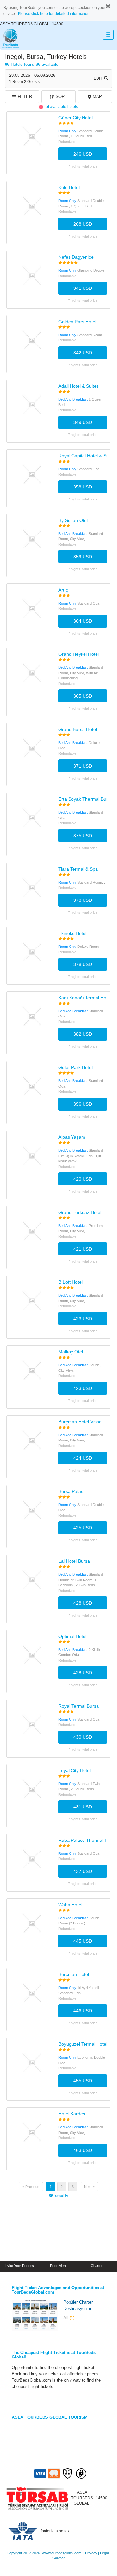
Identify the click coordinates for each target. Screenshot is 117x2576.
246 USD (83, 154)
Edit (98, 78)
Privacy (91, 2553)
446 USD (83, 2011)
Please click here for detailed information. (54, 14)
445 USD (83, 1941)
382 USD (83, 1034)
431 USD (83, 1807)
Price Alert (58, 2266)
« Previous (31, 2187)
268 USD (83, 224)
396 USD (83, 1104)
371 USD (83, 766)
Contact (58, 2558)
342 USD (83, 353)
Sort (61, 96)
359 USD (83, 557)
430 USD (83, 1737)
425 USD (83, 1528)
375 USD (83, 836)
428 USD (83, 1603)
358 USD (83, 487)
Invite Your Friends (19, 2266)
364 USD (83, 621)
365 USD (83, 696)
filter (25, 96)
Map (97, 96)
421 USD (83, 1249)
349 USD (83, 422)
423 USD (83, 1319)
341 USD (83, 288)
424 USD (83, 1458)
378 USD (83, 900)
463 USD (83, 2150)
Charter (97, 2266)
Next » (89, 2187)
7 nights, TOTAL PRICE (83, 166)
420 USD (83, 1179)
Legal (104, 2553)
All (69, 2318)
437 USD (83, 1871)
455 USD (83, 2081)
